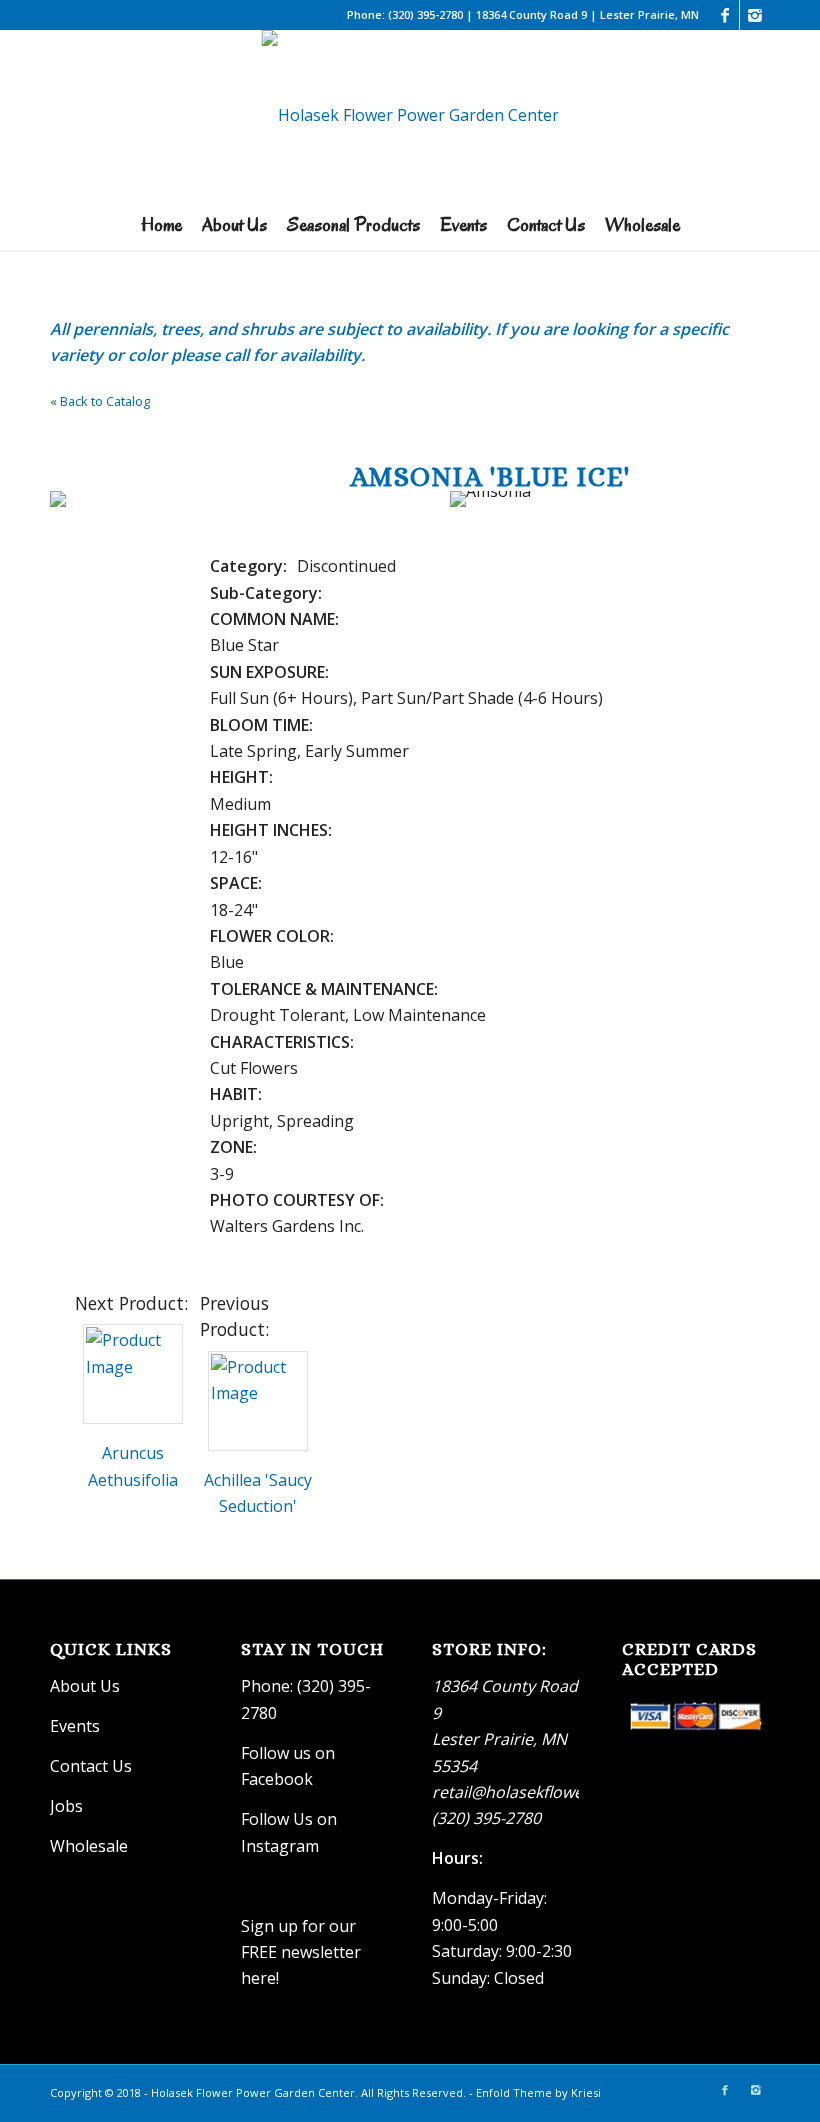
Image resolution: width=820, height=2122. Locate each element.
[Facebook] (724, 15)
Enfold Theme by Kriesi (538, 2092)
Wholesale (89, 1846)
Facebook (277, 1779)
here (258, 1978)
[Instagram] (755, 15)
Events (75, 1726)
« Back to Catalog (100, 401)
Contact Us (91, 1766)
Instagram (282, 1846)
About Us (85, 1686)
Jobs (66, 1806)
